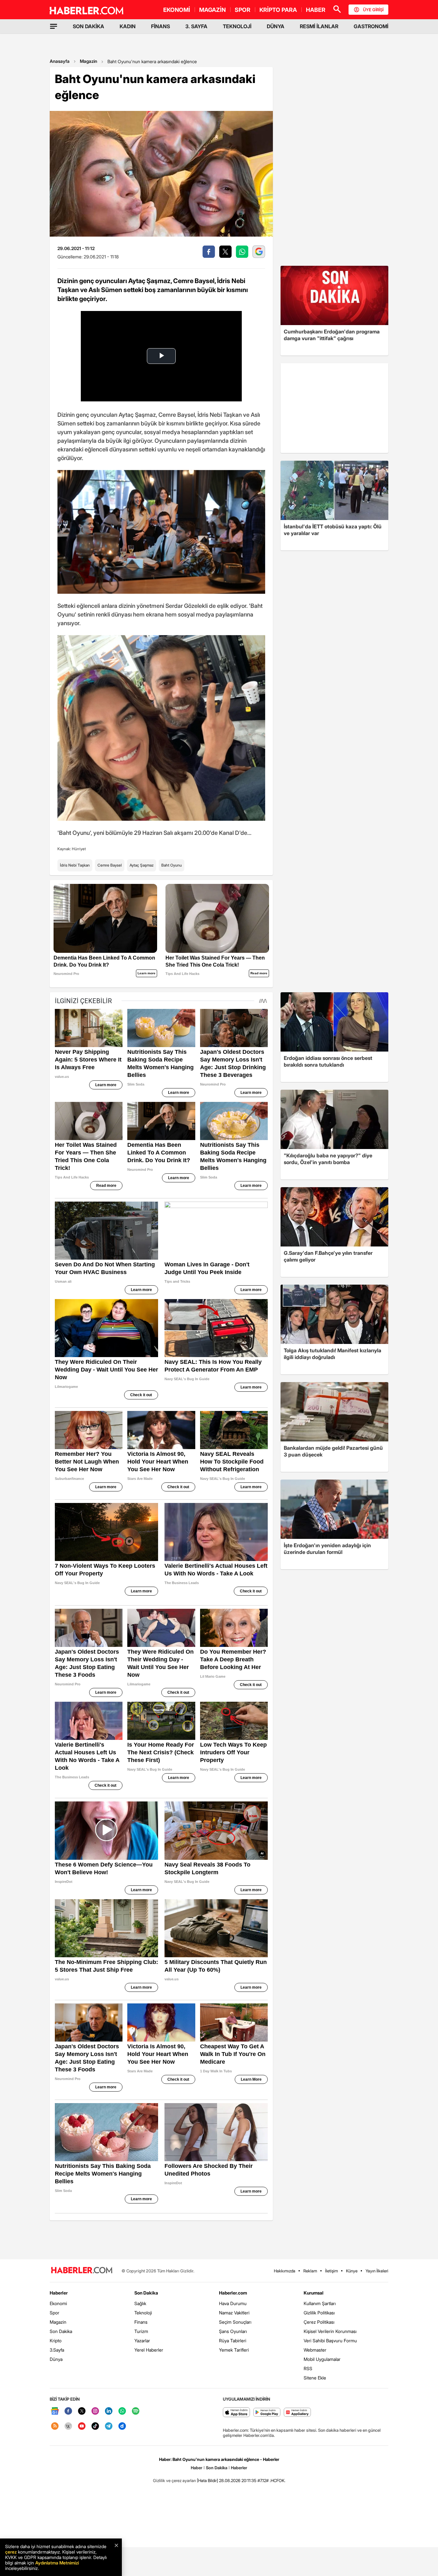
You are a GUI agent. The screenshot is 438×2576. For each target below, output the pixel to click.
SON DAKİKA (88, 26)
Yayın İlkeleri (377, 2271)
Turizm (141, 2331)
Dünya (56, 2359)
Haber (197, 2468)
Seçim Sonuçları (235, 2322)
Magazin (88, 61)
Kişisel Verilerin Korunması (330, 2331)
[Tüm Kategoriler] (54, 26)
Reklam (310, 2271)
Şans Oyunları (233, 2331)
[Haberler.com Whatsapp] (122, 2411)
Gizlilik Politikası (319, 2313)
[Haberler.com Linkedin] (109, 2411)
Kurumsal (314, 2293)
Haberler (59, 2293)
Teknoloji (143, 2313)
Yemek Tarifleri (234, 2350)
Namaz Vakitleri (234, 2313)
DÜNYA (276, 26)
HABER (316, 10)
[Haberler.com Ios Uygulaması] (236, 2413)
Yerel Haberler (149, 2350)
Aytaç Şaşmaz (142, 865)
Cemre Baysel (110, 865)
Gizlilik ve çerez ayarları (174, 2480)
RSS (308, 2368)
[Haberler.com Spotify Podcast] (136, 2411)
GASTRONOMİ (371, 26)
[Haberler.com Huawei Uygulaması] (297, 2413)
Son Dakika (61, 2331)
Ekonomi (58, 2303)
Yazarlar (142, 2341)
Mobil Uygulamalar (322, 2359)
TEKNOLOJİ (237, 26)
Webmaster (315, 2350)
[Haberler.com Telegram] (109, 2426)
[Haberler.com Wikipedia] (68, 2426)
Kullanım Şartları (320, 2303)
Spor (55, 2313)
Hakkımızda (285, 2271)
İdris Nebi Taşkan (75, 865)
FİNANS (160, 26)
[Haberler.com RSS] (55, 2426)
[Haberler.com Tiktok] (95, 2426)
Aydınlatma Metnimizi (57, 2563)
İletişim (332, 2271)
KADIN (128, 26)
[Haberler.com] (82, 2271)
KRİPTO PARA (278, 10)
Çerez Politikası (319, 2322)
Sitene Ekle (315, 2378)
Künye (352, 2271)
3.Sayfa (57, 2350)
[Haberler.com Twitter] (82, 2411)
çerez (11, 2552)
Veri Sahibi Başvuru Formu (330, 2341)
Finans (141, 2322)
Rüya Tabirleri (233, 2341)
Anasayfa (60, 61)
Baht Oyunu (172, 865)
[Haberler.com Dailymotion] (122, 2426)
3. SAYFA (196, 26)
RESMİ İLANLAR (319, 26)
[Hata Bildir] (207, 2480)
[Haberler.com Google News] (55, 2411)
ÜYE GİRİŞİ (373, 10)
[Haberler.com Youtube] (82, 2426)
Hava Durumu (233, 2303)
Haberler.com (233, 2293)
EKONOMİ (177, 10)
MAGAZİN (212, 10)
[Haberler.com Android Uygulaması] (267, 2413)
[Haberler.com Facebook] (68, 2411)
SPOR (243, 10)
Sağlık (140, 2303)
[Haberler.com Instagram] (95, 2411)
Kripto (56, 2341)
